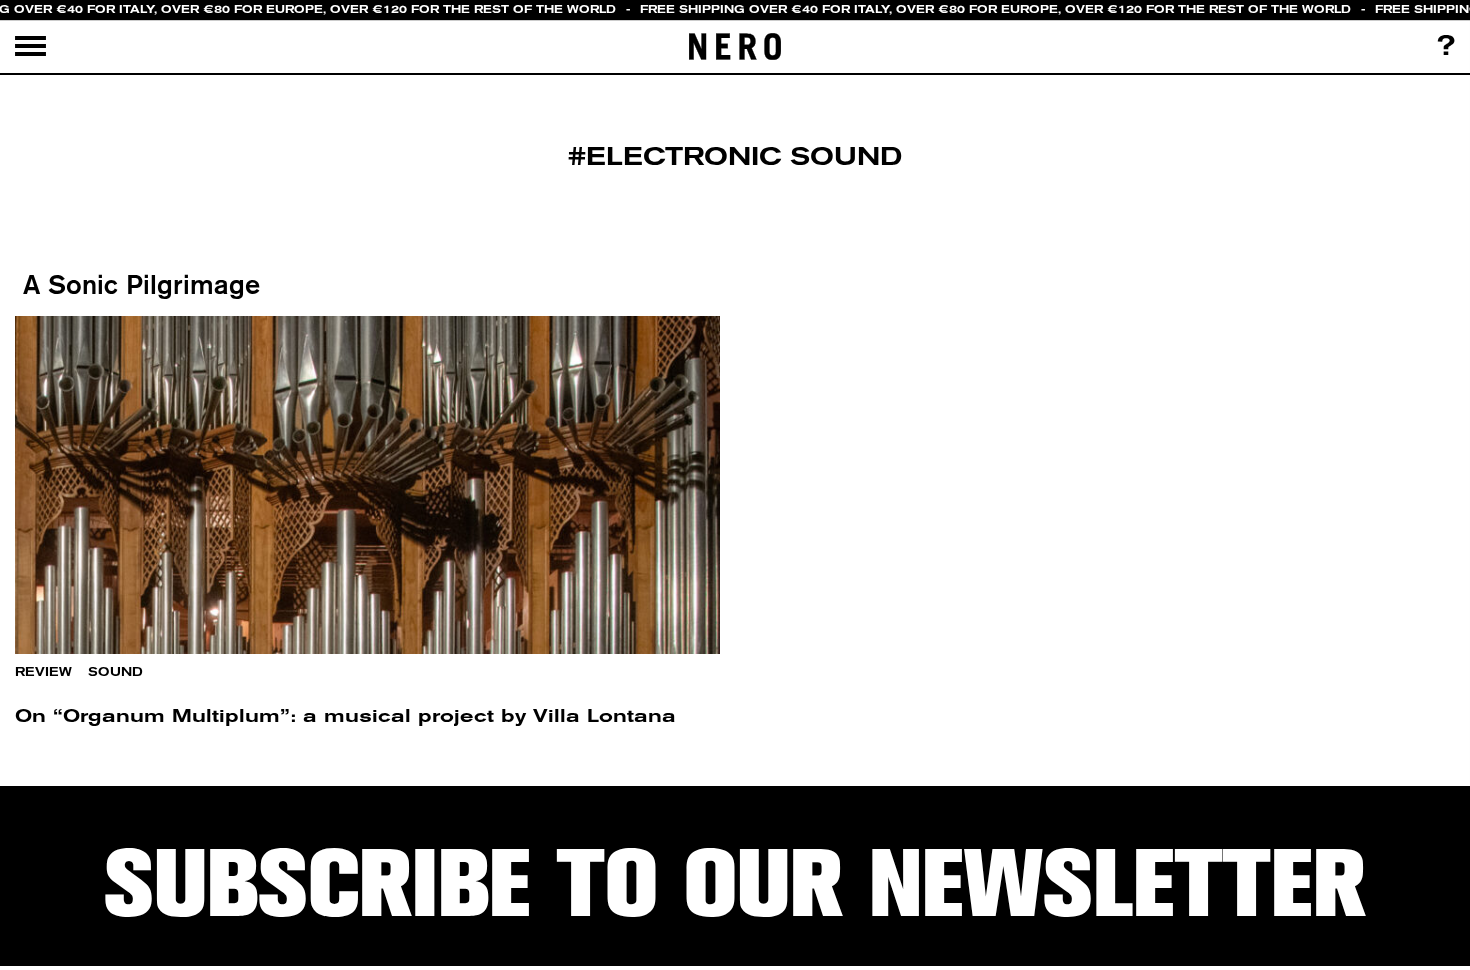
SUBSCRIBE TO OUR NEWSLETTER (735, 884)
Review (43, 672)
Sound (115, 672)
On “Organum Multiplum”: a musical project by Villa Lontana (345, 715)
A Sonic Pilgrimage (137, 284)
